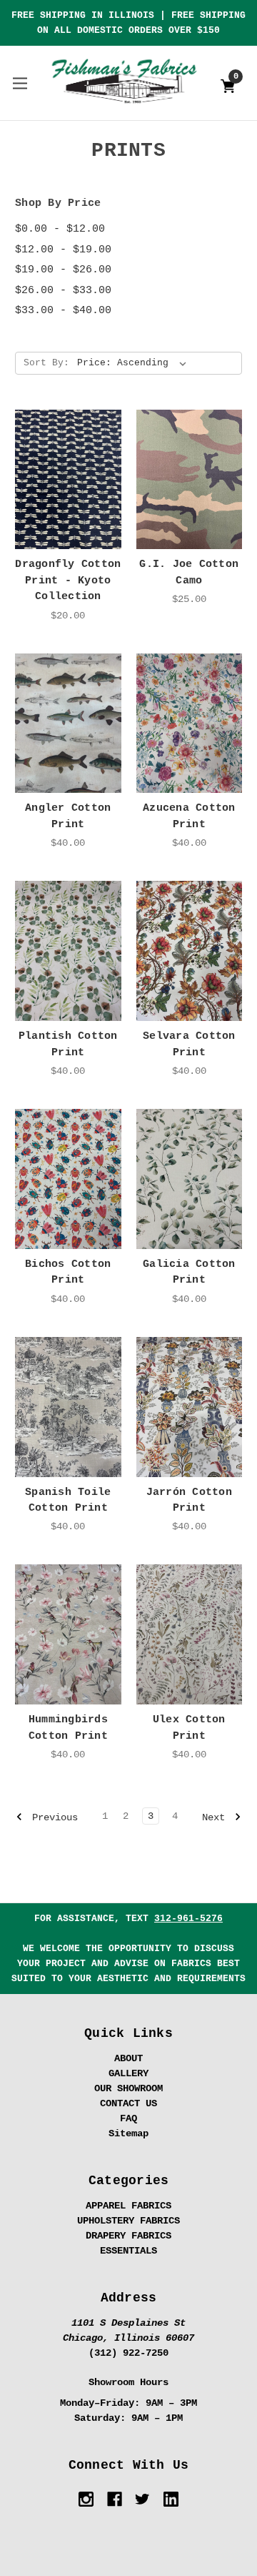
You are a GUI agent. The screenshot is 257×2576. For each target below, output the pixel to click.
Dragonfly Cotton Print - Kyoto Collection (68, 581)
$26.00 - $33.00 (63, 291)
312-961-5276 (188, 1919)
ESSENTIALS (128, 2251)
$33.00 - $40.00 (63, 311)
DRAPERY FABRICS (128, 2236)
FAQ (128, 2118)
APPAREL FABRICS (128, 2206)
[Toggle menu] (20, 83)
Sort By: (46, 363)
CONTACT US (128, 2103)
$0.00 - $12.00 (60, 229)
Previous (52, 1817)
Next (216, 1817)
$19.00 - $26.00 (63, 270)
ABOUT (128, 2058)
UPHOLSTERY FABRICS (128, 2221)
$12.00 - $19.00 (63, 250)
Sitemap (128, 2133)
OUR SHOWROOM (128, 2088)
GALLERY (128, 2073)
